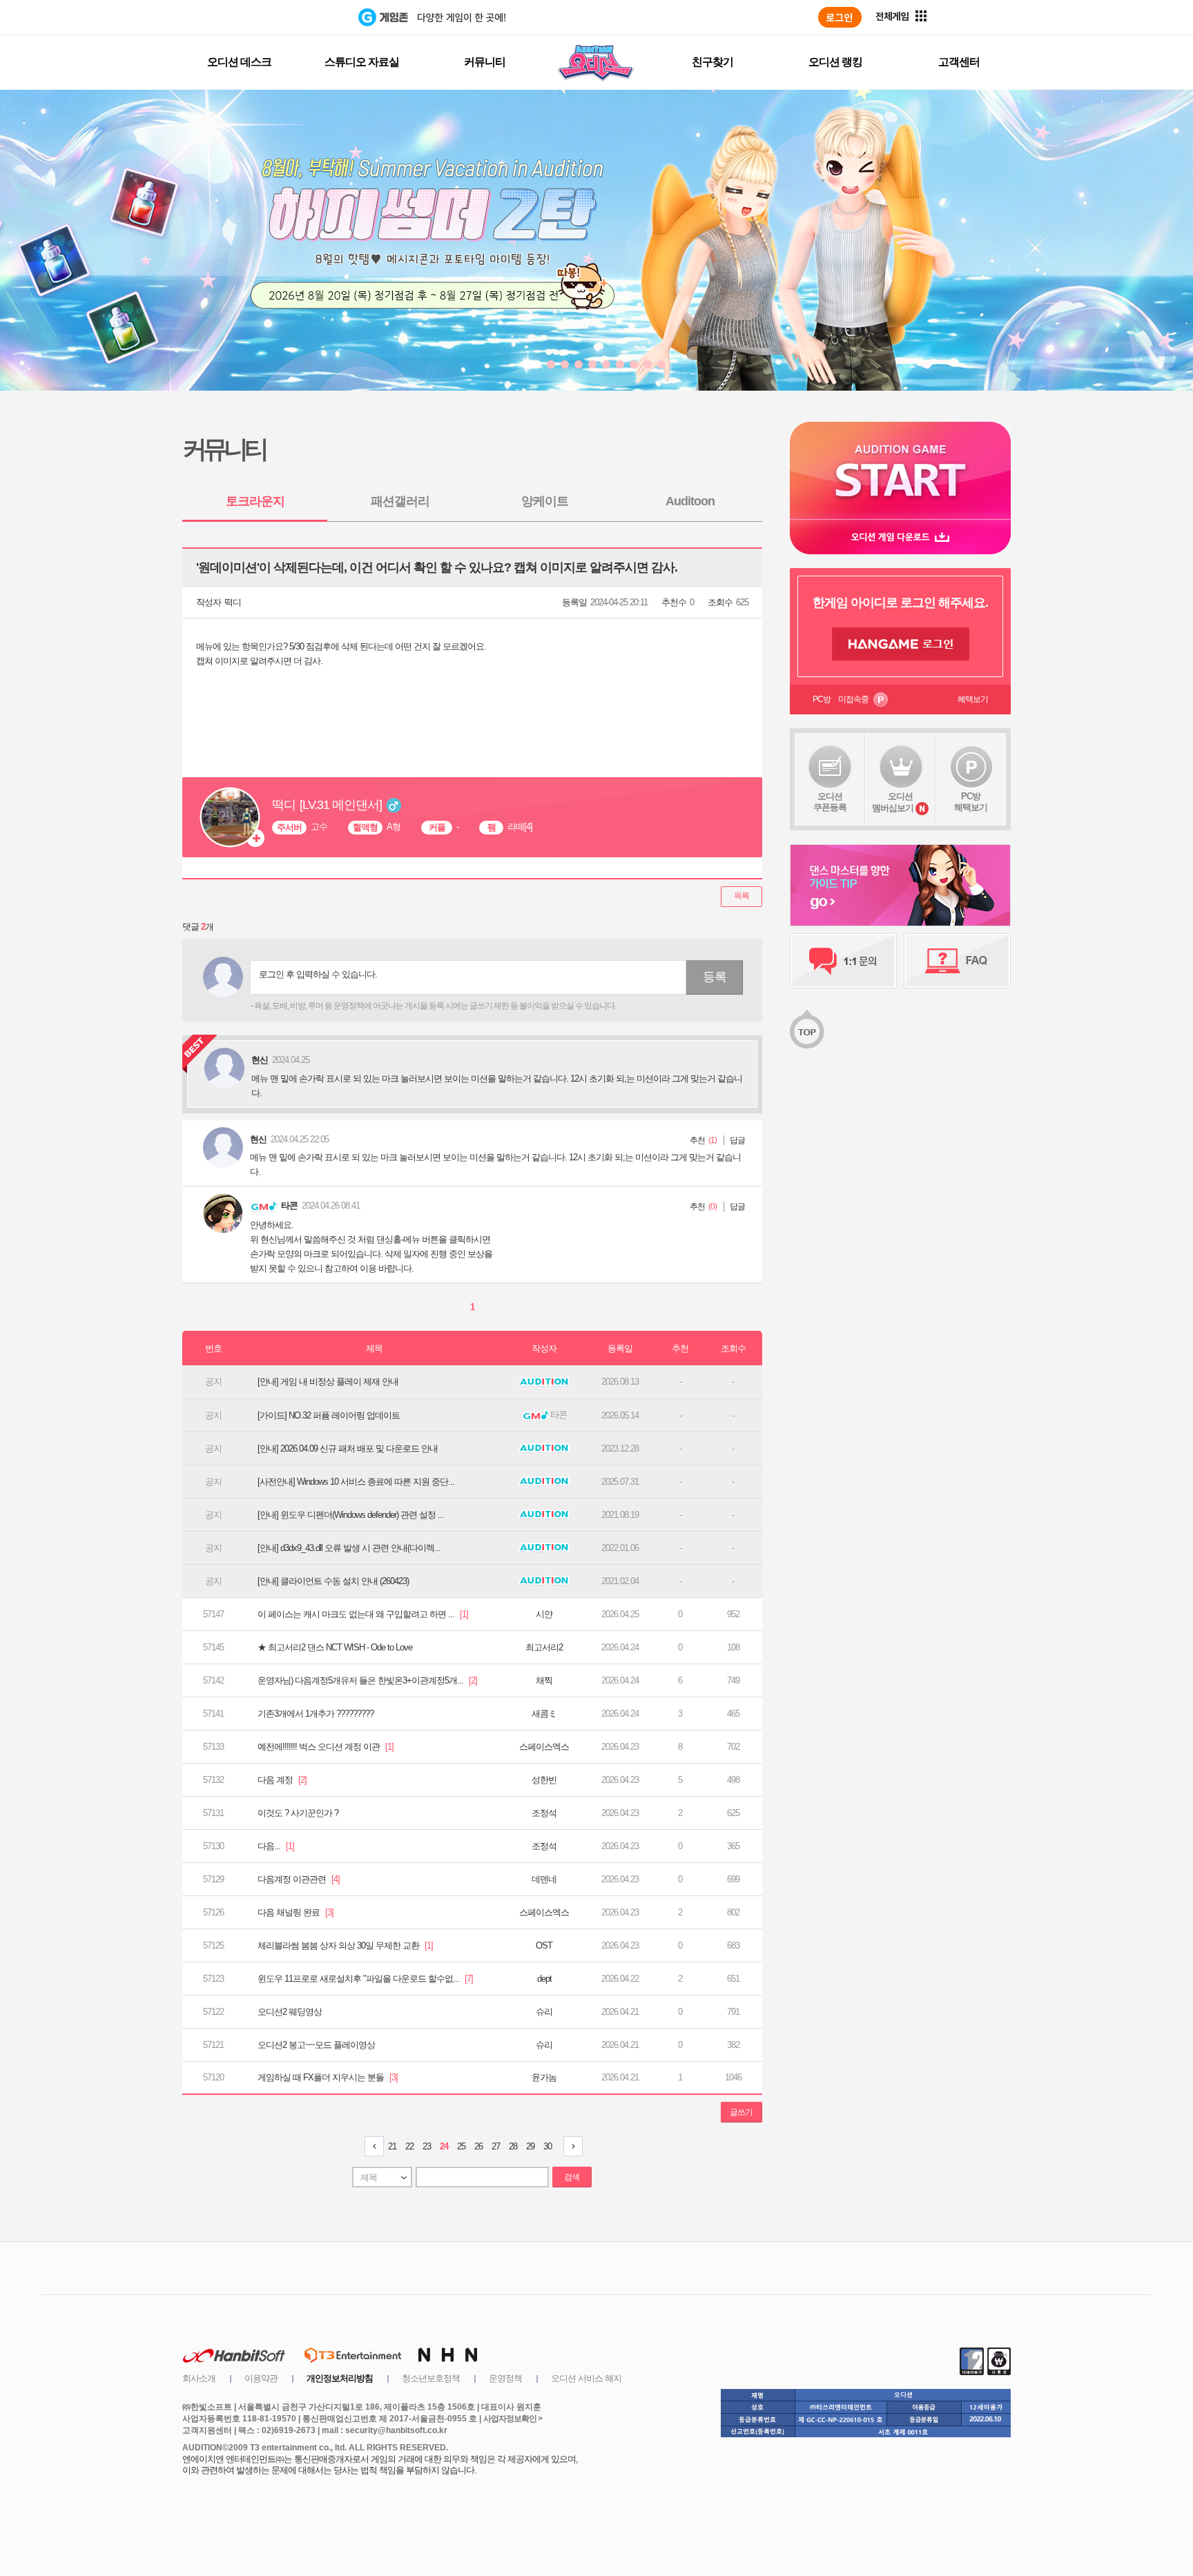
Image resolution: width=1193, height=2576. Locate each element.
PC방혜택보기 (971, 802)
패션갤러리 (400, 501)
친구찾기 (712, 62)
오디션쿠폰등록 (830, 802)
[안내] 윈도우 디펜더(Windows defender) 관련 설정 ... (351, 1515)
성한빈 (544, 1780)
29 (530, 2146)
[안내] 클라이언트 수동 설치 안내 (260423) (333, 1581)
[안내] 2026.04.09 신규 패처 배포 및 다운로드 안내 (348, 1448)
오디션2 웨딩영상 (290, 2012)
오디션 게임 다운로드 (900, 537)
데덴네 (544, 1879)
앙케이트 (545, 501)
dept (544, 1979)
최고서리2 (544, 1647)
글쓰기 (741, 2112)
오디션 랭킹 (835, 62)
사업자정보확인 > (513, 2419)
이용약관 (261, 2378)
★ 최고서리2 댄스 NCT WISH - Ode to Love (335, 1647)
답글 (737, 1140)
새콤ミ (544, 1714)
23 (427, 2146)
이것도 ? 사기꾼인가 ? (298, 1813)
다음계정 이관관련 (299, 1879)
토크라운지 (255, 501)
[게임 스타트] (900, 470)
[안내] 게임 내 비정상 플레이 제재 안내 (328, 1382)
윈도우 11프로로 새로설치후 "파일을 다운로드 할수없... (365, 1979)
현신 (258, 1139)
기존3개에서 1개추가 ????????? (316, 1714)
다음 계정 (282, 1780)
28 (513, 2146)
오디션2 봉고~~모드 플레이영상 (316, 2045)
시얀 (544, 1614)
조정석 (544, 1813)
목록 (741, 896)
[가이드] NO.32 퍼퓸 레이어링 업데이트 (329, 1415)
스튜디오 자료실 (362, 62)
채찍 (544, 1680)
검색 (572, 2177)
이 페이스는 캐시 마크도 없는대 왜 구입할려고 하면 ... (363, 1614)
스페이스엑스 (544, 1747)
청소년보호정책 (431, 2378)
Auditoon (690, 501)
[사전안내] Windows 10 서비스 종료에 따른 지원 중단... (356, 1482)
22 (409, 2146)
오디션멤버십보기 (893, 802)
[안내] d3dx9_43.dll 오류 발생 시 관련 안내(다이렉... (349, 1548)
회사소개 (199, 2378)
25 (461, 2146)
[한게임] (301, 17)
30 (547, 2146)
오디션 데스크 (239, 62)
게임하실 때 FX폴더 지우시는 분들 (328, 2077)
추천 (697, 1140)
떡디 (233, 602)
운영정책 (505, 2378)
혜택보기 (973, 699)
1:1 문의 (843, 961)
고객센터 (959, 62)
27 (496, 2146)
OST (544, 1945)
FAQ (957, 961)
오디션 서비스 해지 (586, 2378)
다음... (276, 1846)
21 (392, 2146)
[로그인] (840, 17)
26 (478, 2146)
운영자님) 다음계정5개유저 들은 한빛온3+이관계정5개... (367, 1680)
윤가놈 (544, 2077)
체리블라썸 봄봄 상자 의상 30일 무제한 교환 (345, 1945)
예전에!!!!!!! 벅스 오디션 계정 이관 (326, 1747)
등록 (715, 977)
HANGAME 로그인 (901, 644)
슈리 (544, 2012)
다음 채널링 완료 (295, 1912)
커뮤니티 (485, 62)
